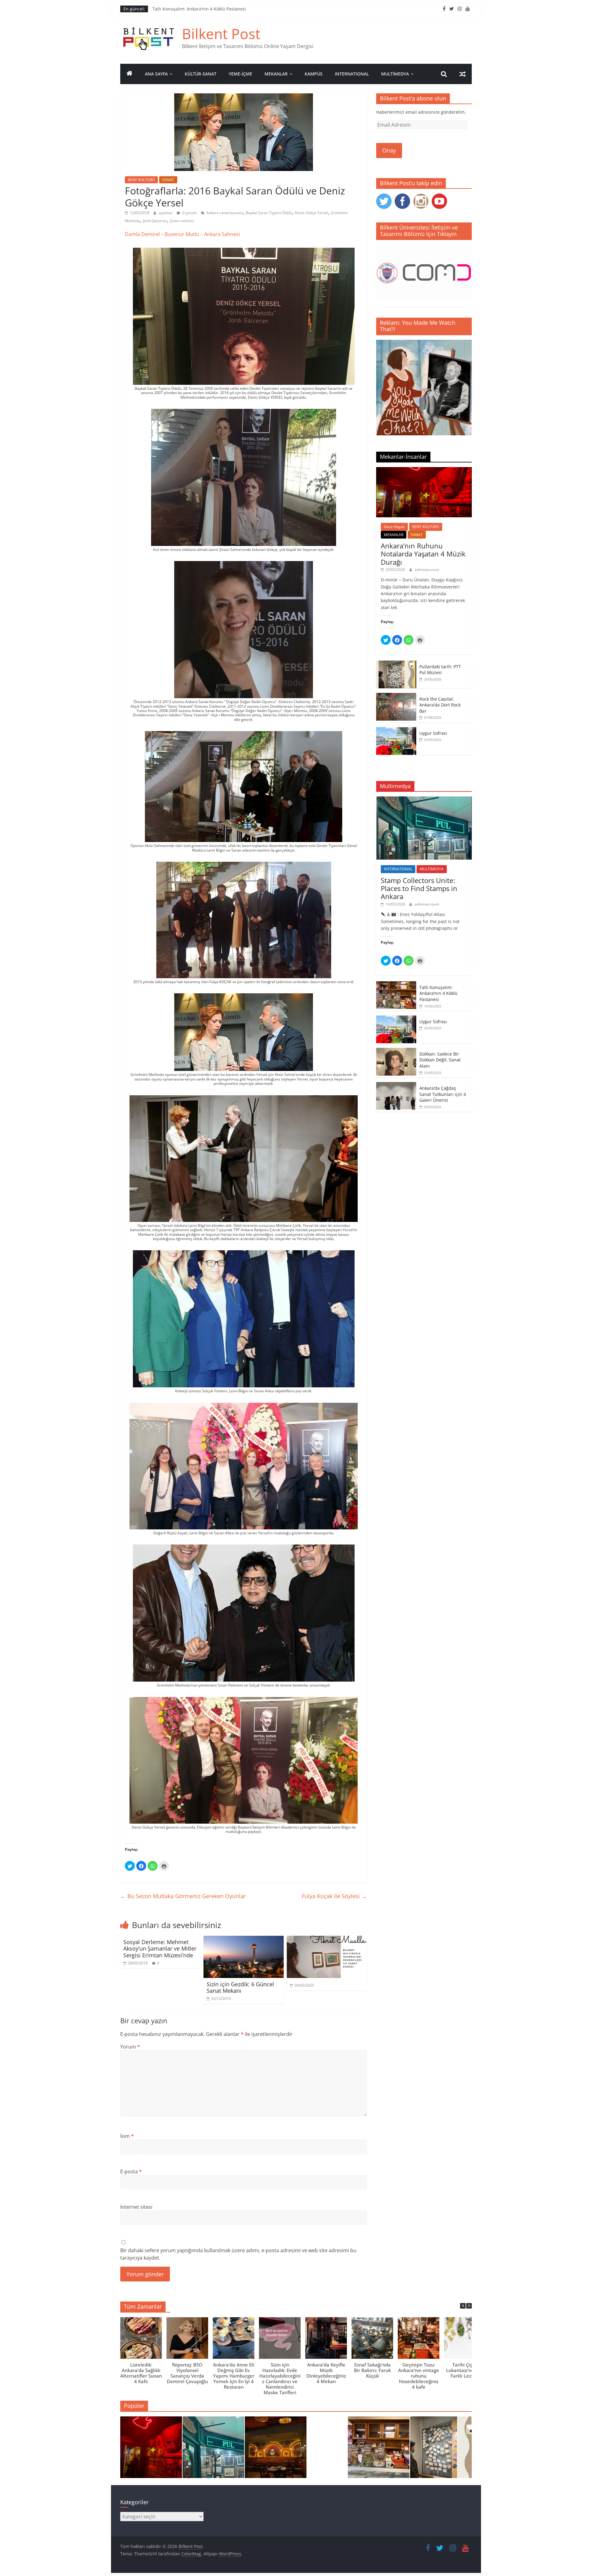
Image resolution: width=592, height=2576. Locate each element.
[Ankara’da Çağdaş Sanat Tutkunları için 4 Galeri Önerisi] (396, 1085)
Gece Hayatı (394, 527)
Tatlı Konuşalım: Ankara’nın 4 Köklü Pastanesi (438, 993)
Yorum (130, 2047)
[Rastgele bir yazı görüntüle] (462, 74)
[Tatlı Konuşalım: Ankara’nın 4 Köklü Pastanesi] (396, 985)
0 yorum (189, 213)
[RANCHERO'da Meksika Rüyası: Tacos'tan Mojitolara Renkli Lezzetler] (276, 2450)
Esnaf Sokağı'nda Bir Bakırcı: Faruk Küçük (372, 2370)
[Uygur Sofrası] (396, 730)
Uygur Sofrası (433, 733)
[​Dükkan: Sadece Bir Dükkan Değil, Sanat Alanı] (396, 1051)
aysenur (166, 213)
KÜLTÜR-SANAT (201, 74)
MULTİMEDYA (395, 74)
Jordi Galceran (155, 221)
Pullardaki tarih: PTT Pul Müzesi (440, 670)
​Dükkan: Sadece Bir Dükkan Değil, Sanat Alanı (440, 1060)
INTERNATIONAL (352, 74)
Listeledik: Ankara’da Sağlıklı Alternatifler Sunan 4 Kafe (141, 2373)
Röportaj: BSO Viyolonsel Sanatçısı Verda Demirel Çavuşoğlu (187, 2373)
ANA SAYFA (156, 74)
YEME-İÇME (240, 74)
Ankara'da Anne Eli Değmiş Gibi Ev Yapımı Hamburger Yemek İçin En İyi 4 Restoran (234, 2376)
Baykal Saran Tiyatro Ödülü (269, 213)
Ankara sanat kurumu (225, 213)
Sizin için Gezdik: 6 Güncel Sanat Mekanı (240, 1988)
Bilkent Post (221, 34)
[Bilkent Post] (129, 74)
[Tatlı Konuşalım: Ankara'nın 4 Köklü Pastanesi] (379, 2450)
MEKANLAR (276, 74)
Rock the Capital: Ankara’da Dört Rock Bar (440, 705)
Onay (389, 150)
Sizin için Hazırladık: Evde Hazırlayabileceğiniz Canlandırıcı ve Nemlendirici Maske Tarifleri (280, 2379)
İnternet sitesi (136, 2207)
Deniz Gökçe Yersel (311, 213)
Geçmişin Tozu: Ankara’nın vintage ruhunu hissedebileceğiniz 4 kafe (419, 2376)
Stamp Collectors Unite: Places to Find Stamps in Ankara (210, 9)
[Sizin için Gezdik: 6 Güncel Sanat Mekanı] (244, 1939)
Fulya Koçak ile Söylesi (334, 1896)
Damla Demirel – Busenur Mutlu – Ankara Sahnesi (182, 234)
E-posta (131, 2171)
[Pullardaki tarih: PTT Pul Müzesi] (396, 664)
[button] (469, 2306)
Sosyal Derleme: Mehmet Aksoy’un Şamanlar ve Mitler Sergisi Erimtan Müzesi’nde (160, 1949)
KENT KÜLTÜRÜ (141, 180)
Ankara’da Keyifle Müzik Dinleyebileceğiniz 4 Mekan (326, 2373)
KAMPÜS (314, 74)
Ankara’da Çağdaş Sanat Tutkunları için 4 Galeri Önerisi (443, 1094)
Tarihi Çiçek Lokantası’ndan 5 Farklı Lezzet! (465, 2370)
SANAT (168, 180)
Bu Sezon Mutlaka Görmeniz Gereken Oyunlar (184, 1896)
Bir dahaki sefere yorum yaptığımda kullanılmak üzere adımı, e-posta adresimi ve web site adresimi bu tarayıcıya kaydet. (238, 2254)
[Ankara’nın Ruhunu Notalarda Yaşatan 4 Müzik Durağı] (424, 470)
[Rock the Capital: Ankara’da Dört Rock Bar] (396, 696)
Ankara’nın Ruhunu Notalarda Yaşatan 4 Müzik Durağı (423, 554)
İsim (127, 2136)
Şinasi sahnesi (182, 221)
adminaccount (427, 570)
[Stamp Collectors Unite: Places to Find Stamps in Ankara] (424, 800)
